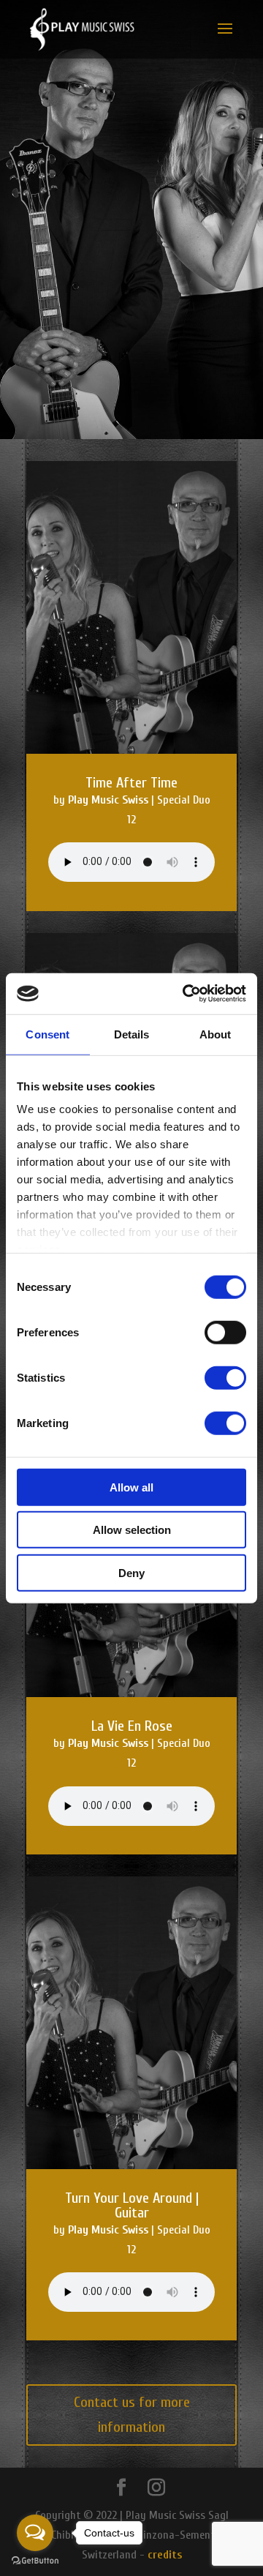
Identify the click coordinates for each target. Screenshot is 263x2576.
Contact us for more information (132, 2415)
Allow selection (132, 1530)
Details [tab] (132, 1034)
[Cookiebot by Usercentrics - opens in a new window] (186, 994)
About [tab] (216, 1034)
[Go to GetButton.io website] (35, 2561)
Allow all (131, 1487)
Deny (131, 1572)
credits (163, 2555)
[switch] (225, 1332)
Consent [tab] (47, 1034)
